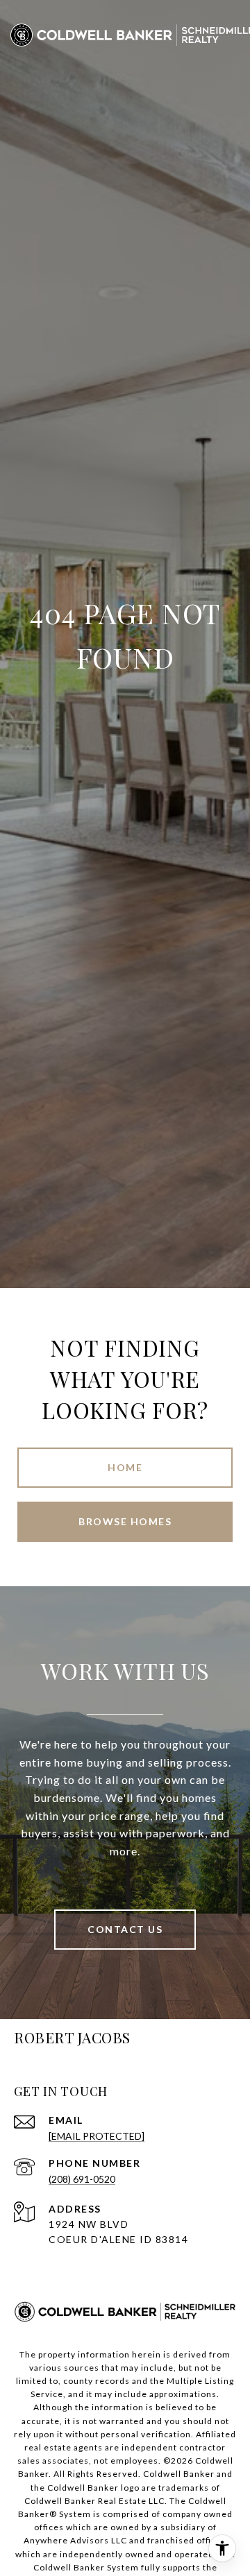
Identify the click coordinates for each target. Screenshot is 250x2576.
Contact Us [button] (125, 1929)
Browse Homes (125, 1521)
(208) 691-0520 (82, 2179)
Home (125, 1467)
